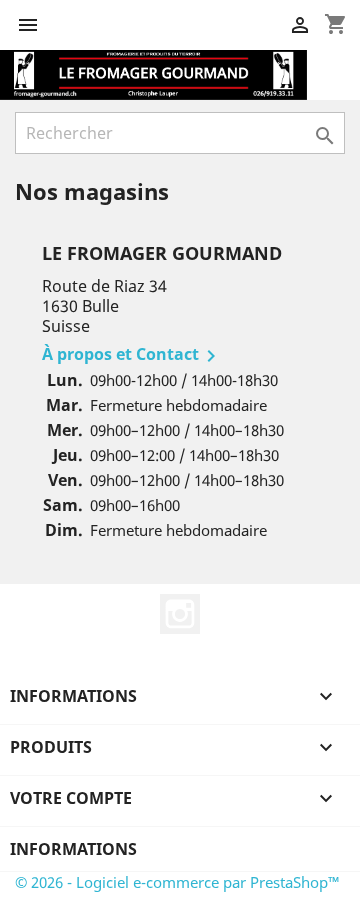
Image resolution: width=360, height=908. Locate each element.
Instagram (180, 614)
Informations (73, 849)
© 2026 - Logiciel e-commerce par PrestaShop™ (177, 882)
